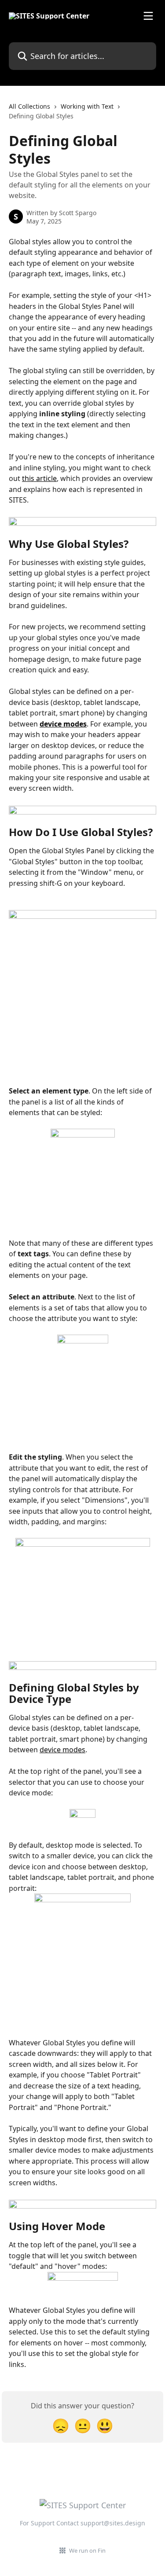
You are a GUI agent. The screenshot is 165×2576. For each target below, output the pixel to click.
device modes (63, 724)
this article (39, 478)
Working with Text (87, 106)
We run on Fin (87, 2550)
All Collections (29, 106)
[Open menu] (148, 16)
